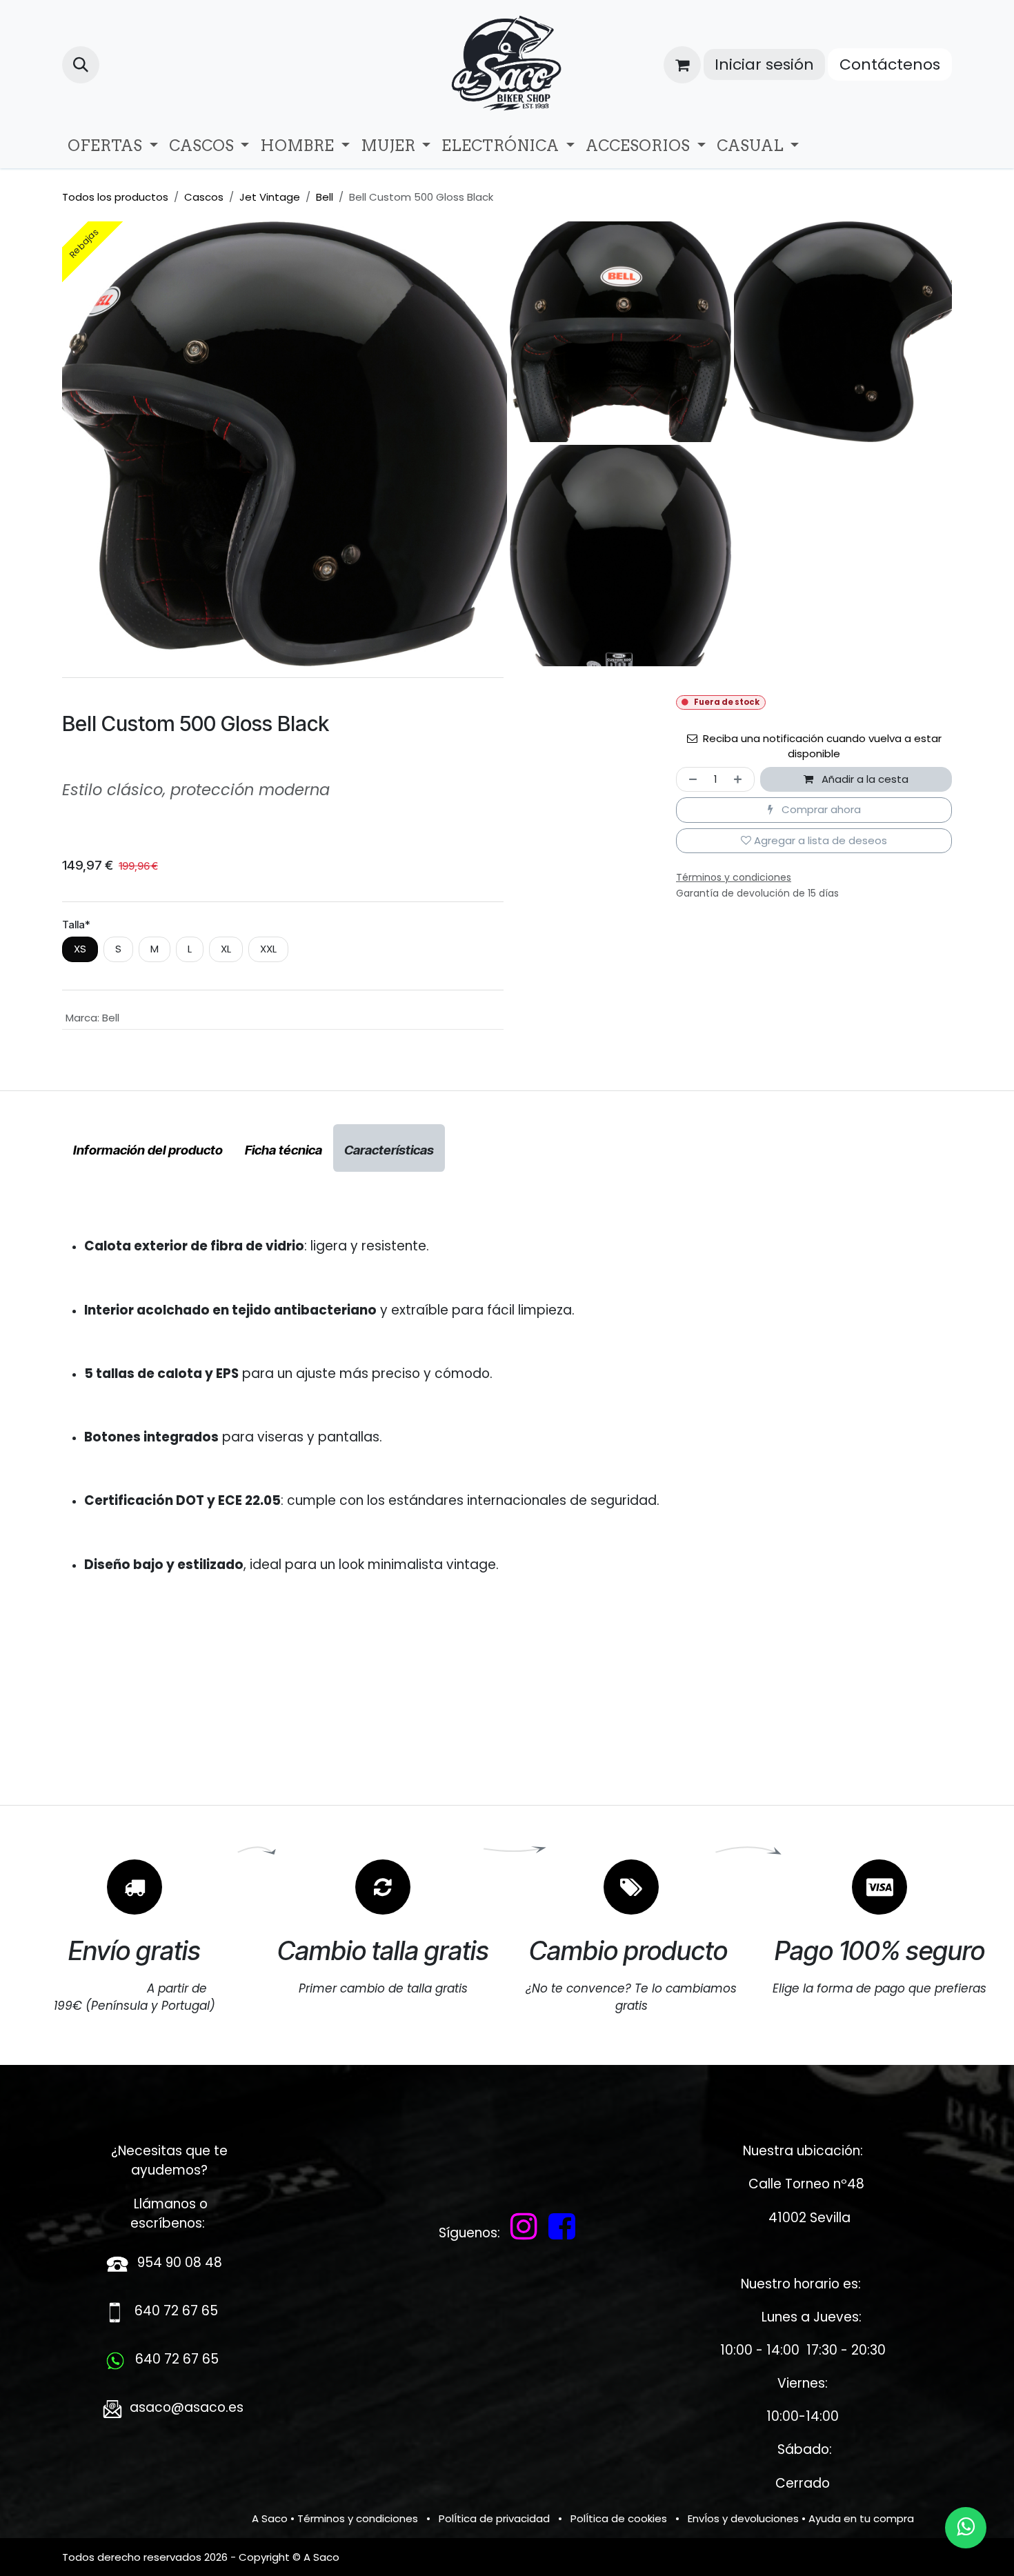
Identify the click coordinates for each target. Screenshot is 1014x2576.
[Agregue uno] (740, 780)
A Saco (270, 2518)
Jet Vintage (270, 197)
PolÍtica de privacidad (494, 2518)
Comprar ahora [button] (820, 809)
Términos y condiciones (358, 2518)
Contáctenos (890, 64)
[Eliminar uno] (690, 780)
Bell (325, 197)
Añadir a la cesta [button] (864, 779)
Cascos (204, 197)
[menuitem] (113, 146)
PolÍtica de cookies (619, 2518)
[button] (81, 65)
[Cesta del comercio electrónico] (682, 65)
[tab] (148, 1148)
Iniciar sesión (764, 64)
